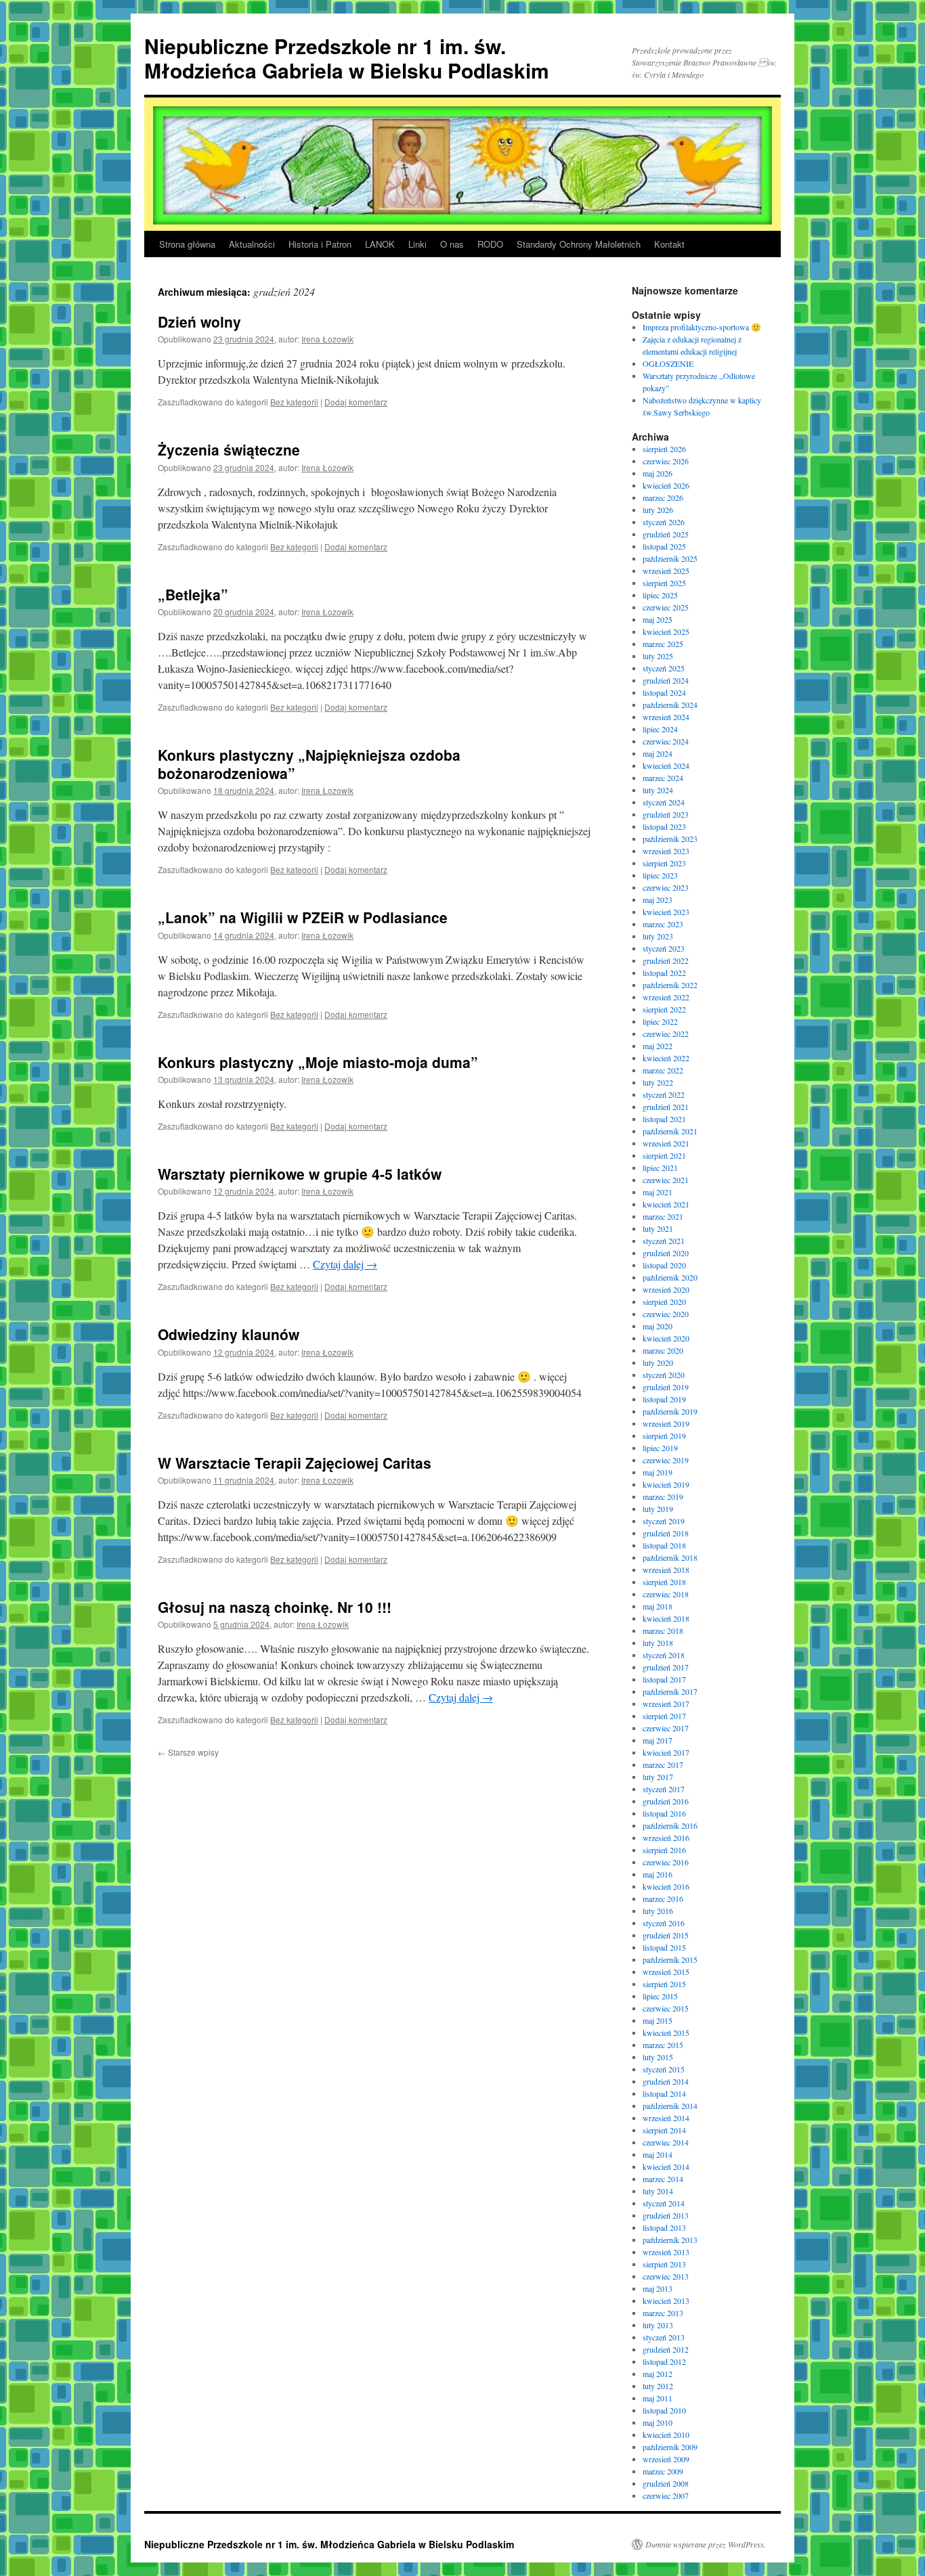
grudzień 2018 (666, 1533)
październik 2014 (670, 2106)
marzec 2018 (663, 1630)
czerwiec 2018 (666, 1594)
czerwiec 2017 (666, 1728)
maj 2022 (658, 1046)
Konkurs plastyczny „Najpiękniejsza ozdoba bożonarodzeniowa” (309, 764)
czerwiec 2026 (666, 461)
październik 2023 (670, 839)
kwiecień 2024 (666, 765)
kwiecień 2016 (666, 1886)
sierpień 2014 (664, 2130)
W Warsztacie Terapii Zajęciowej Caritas (295, 1463)
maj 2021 (658, 1192)
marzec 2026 (663, 497)
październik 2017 (670, 1691)
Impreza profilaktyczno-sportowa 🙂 (702, 327)
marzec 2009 (663, 2471)
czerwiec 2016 (666, 1862)
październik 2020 (670, 1277)
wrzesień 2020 (666, 1289)
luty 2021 (658, 1228)
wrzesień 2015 (666, 1972)
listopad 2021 (664, 1119)
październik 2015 (670, 1959)
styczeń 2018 (664, 1655)
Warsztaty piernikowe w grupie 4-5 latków (300, 1174)
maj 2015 (658, 2020)
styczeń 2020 (664, 1375)
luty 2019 (658, 1509)
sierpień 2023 (664, 863)
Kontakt (669, 244)
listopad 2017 (664, 1679)
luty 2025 (658, 656)
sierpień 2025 (664, 583)
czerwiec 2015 (666, 2008)
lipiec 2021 (660, 1168)
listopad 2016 (664, 1813)
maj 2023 (658, 900)
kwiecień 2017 (666, 1752)
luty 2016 (658, 1911)
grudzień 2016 (666, 1801)
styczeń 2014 (664, 2203)
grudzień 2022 (666, 960)
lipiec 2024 (660, 729)
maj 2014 (658, 2154)
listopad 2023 (664, 826)
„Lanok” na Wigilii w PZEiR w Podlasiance (303, 917)
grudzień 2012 (666, 2349)
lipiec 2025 (660, 595)
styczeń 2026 (664, 522)
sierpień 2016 (664, 1850)
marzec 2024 (663, 778)
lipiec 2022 (660, 1021)
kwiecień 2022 (666, 1058)
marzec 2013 (663, 2313)
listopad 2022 (664, 973)
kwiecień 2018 (666, 1618)
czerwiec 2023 (666, 887)
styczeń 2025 (664, 668)
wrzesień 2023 (666, 851)
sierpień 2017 (664, 1716)
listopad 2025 (664, 546)
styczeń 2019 (664, 1521)
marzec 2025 (663, 644)
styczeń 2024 (664, 802)
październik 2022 (670, 985)
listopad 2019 (664, 1399)
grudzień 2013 (666, 2215)
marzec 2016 (663, 1898)
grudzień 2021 (666, 1107)
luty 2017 (658, 1777)
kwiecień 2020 (666, 1338)
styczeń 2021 (664, 1241)
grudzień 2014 (666, 2081)
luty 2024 (658, 790)
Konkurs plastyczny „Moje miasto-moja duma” (318, 1062)
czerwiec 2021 (666, 1180)
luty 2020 (658, 1362)
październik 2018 (670, 1557)
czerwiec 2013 (666, 2276)
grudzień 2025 (666, 534)
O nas (452, 244)
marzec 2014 (663, 2179)
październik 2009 (670, 2447)
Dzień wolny (199, 321)
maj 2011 (658, 2398)
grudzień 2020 (666, 1253)
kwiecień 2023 (666, 912)
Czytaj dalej (345, 1264)
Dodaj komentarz (356, 402)
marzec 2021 (663, 1216)
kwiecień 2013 (666, 2301)
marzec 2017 (663, 1764)
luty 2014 (658, 2191)
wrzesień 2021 (666, 1143)
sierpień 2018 (664, 1582)
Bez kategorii (294, 402)
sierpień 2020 (664, 1302)
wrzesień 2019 (666, 1423)
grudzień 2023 (666, 814)
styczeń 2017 (664, 1789)
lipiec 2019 (660, 1448)
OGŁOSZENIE (668, 363)
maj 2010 (658, 2422)
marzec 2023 (663, 924)
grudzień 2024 (666, 680)
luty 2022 (658, 1082)
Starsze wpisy (188, 1752)
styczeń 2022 (664, 1094)
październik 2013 (670, 2240)
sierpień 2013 (664, 2264)
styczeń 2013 (664, 2337)
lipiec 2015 (660, 1996)
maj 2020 (658, 1326)
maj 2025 (658, 619)
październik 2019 (670, 1411)
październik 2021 (670, 1131)
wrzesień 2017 (666, 1704)
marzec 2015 (663, 2045)
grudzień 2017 (666, 1667)
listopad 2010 (664, 2410)
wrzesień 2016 (666, 1838)
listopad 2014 (664, 2093)
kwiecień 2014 (666, 2167)
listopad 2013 (664, 2227)
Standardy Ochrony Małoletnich (579, 244)
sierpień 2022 (664, 1009)
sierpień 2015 (664, 1984)
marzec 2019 (663, 1496)
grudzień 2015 (666, 1935)
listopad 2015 (664, 1947)
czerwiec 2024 (666, 741)
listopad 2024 (664, 692)
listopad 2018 (664, 1545)
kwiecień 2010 (666, 2435)
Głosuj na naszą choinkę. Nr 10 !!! (275, 1607)
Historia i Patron (320, 244)
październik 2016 (670, 1825)
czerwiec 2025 (666, 607)
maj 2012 (658, 2374)
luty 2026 (658, 510)
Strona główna (187, 244)
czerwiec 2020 (666, 1314)
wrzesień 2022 (666, 997)
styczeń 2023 (664, 948)
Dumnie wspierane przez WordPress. (706, 2544)
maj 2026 (658, 473)
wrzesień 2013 (666, 2252)
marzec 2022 (663, 1070)
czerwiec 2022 (666, 1034)
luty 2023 (658, 936)
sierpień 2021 (664, 1155)
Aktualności (252, 244)
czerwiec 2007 (666, 2495)
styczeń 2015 (664, 2069)
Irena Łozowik (327, 339)
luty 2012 (658, 2386)
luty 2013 (658, 2325)
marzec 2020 (663, 1350)
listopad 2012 (664, 2361)
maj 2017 (658, 1740)
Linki (417, 244)
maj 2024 (658, 753)
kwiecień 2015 (666, 2033)
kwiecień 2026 (666, 485)
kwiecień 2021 (666, 1204)
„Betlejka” (193, 594)
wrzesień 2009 (666, 2459)
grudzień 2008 (666, 2483)
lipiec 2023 (660, 875)
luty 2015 (658, 2057)
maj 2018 (658, 1606)
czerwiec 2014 (666, 2142)
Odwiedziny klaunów (229, 1334)
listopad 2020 (664, 1265)
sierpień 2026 (664, 449)
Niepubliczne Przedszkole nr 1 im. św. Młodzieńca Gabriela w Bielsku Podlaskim (347, 58)
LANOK (380, 244)
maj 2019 (658, 1472)
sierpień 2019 (664, 1436)
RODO (490, 244)
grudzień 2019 (666, 1387)
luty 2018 (658, 1643)
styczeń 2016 (664, 1923)
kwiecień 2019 (666, 1484)
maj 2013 (658, 2288)
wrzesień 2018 (666, 1570)
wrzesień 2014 (666, 2118)
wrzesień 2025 (666, 571)
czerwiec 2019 (666, 1460)
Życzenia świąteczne (229, 449)
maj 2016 (658, 1874)
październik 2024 (670, 705)
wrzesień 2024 (666, 717)
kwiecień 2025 (666, 631)
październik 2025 (670, 558)
